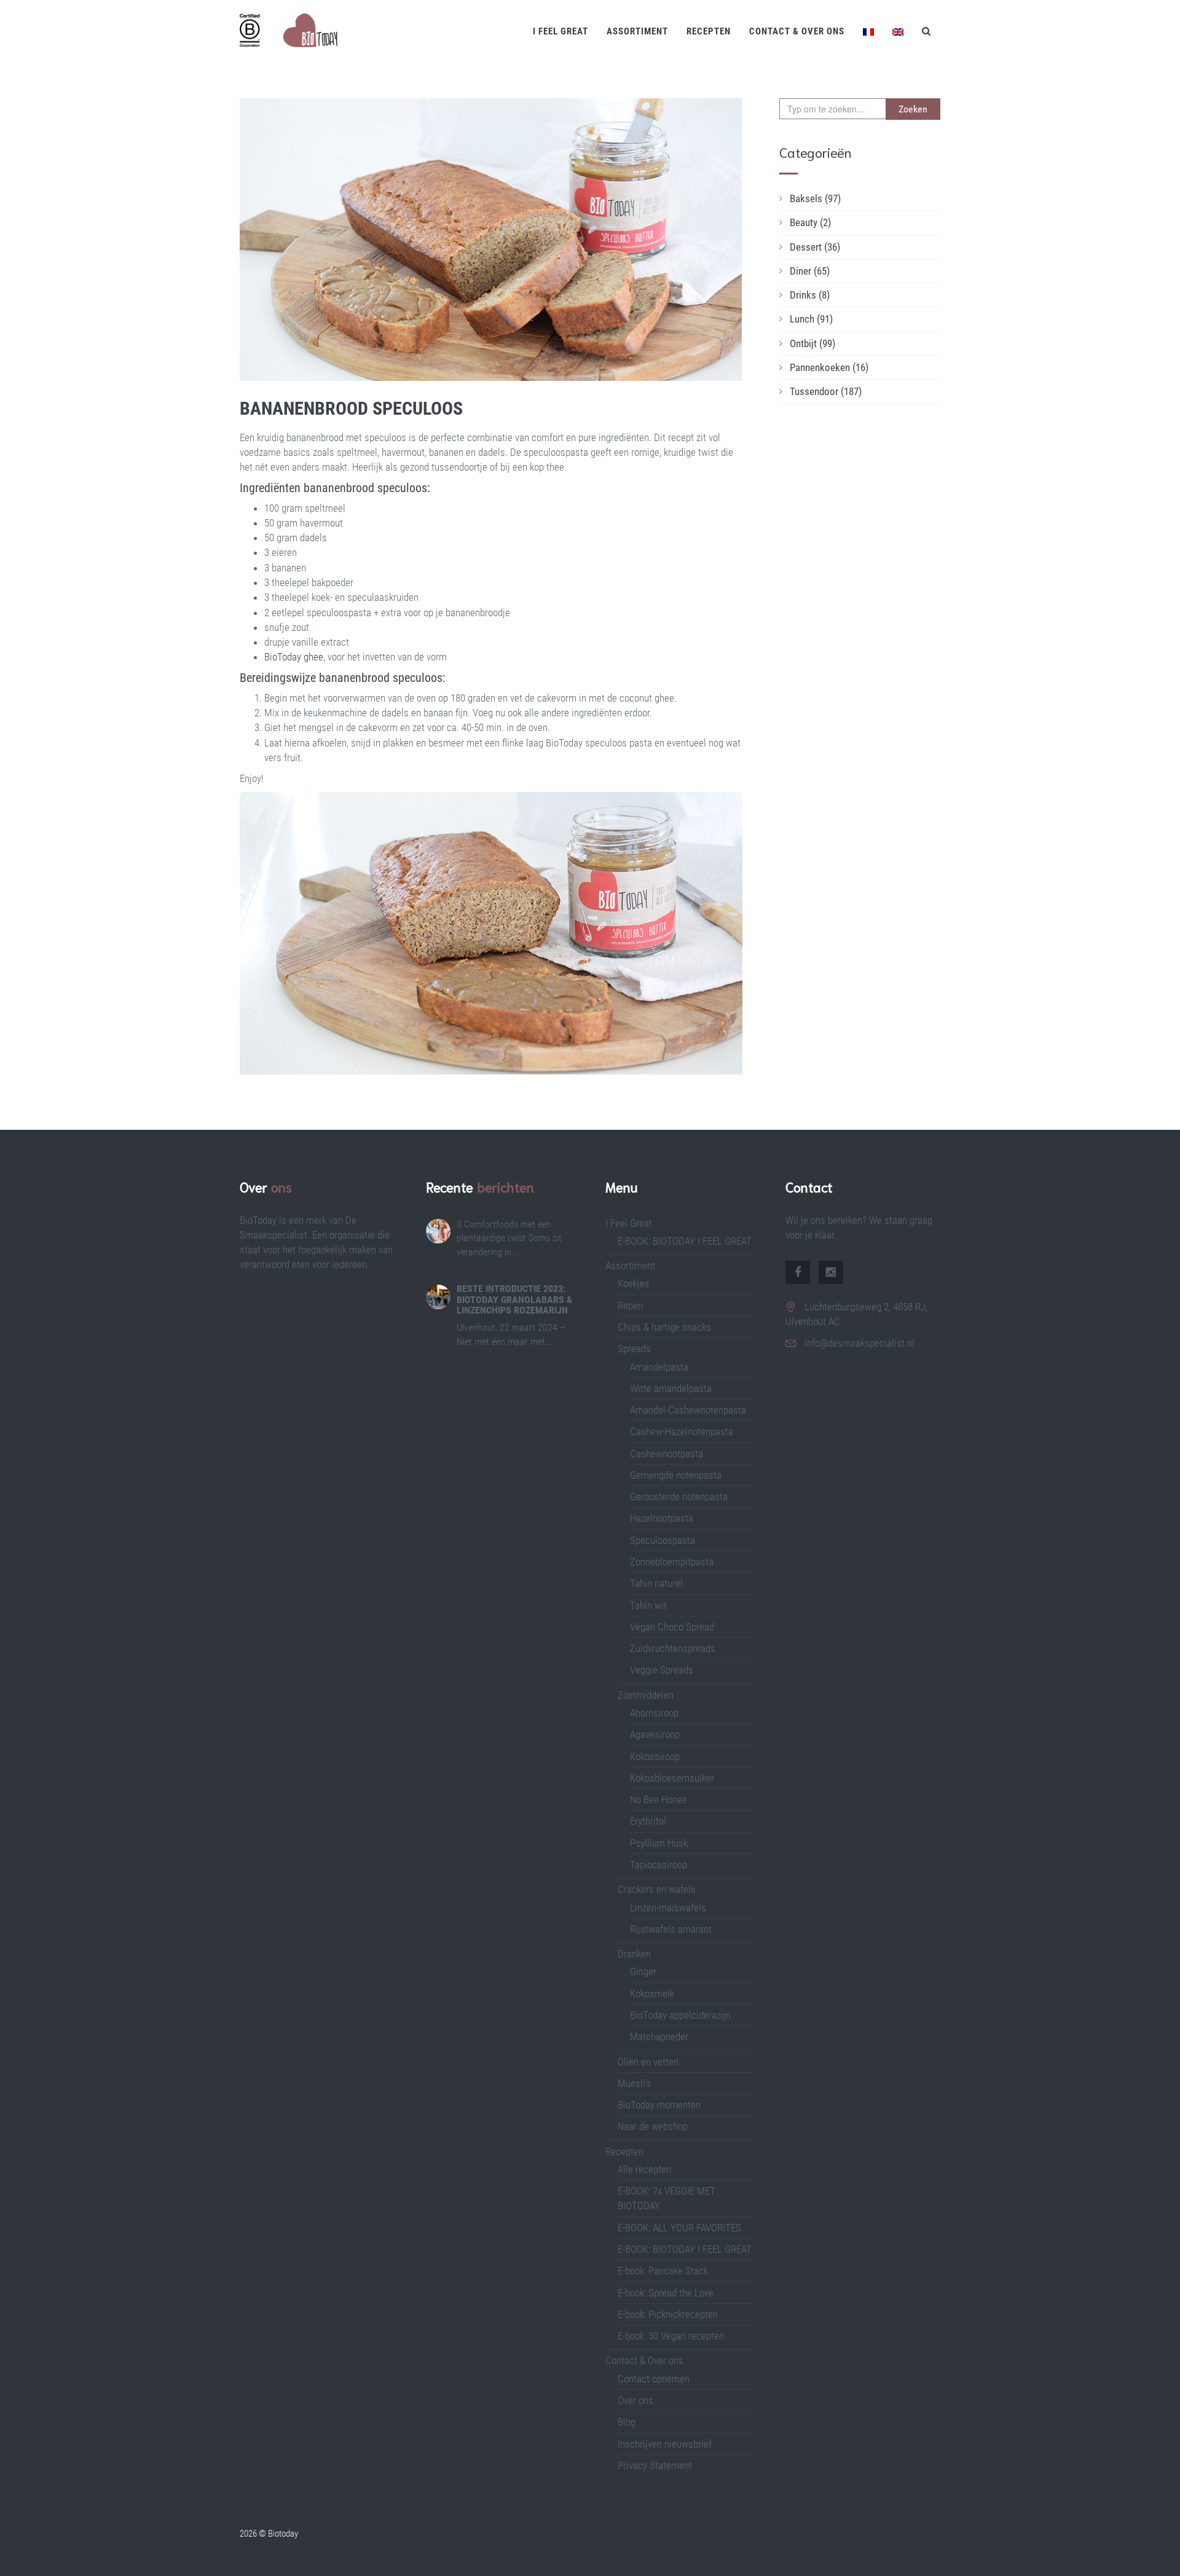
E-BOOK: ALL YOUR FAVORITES (679, 2228)
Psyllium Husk (660, 1843)
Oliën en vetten (648, 2062)
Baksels (815, 198)
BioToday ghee (294, 657)
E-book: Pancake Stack (663, 2271)
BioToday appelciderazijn (680, 2015)
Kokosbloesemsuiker (672, 1778)
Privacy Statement (655, 2465)
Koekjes (634, 1283)
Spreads (634, 1349)
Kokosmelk (652, 1994)
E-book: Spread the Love (666, 2293)
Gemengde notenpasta (676, 1475)
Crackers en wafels (657, 1889)
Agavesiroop (655, 1734)
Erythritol (648, 1821)
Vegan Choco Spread (672, 1627)
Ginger (643, 1971)
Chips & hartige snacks (664, 1327)
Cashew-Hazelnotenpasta (682, 1431)
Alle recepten (644, 2169)
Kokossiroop (655, 1756)
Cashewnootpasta (667, 1454)
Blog (627, 2422)
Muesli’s (635, 2083)
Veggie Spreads (662, 1670)
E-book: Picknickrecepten (668, 2314)
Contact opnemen (654, 2379)
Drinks (810, 295)
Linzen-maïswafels (668, 1908)
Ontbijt (812, 343)
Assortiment (637, 31)
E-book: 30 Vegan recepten (671, 2336)
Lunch (811, 319)
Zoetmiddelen (646, 1695)
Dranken (634, 1954)
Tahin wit (648, 1605)
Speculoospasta (663, 1540)
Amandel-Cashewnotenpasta (688, 1410)
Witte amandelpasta (671, 1388)
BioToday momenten (659, 2105)
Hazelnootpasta (662, 1518)
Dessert (815, 247)
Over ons (635, 2400)
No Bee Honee (659, 1799)
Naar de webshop (653, 2126)
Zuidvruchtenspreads (673, 1648)
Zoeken (913, 109)
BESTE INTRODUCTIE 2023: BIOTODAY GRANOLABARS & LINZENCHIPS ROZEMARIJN (514, 1299)
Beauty (810, 222)
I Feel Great (560, 31)
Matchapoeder (659, 2037)
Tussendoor (826, 391)
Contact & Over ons (797, 31)
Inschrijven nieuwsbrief (665, 2444)
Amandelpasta (659, 1367)
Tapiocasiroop (659, 1865)
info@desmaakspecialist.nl (859, 1343)
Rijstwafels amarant (671, 1929)
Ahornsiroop (654, 1713)
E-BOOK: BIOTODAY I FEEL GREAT (685, 1241)
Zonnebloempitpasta (672, 1562)
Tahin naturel (656, 1583)
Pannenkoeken (829, 367)
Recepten (709, 31)
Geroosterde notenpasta (679, 1497)
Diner (810, 271)
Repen (630, 1306)
